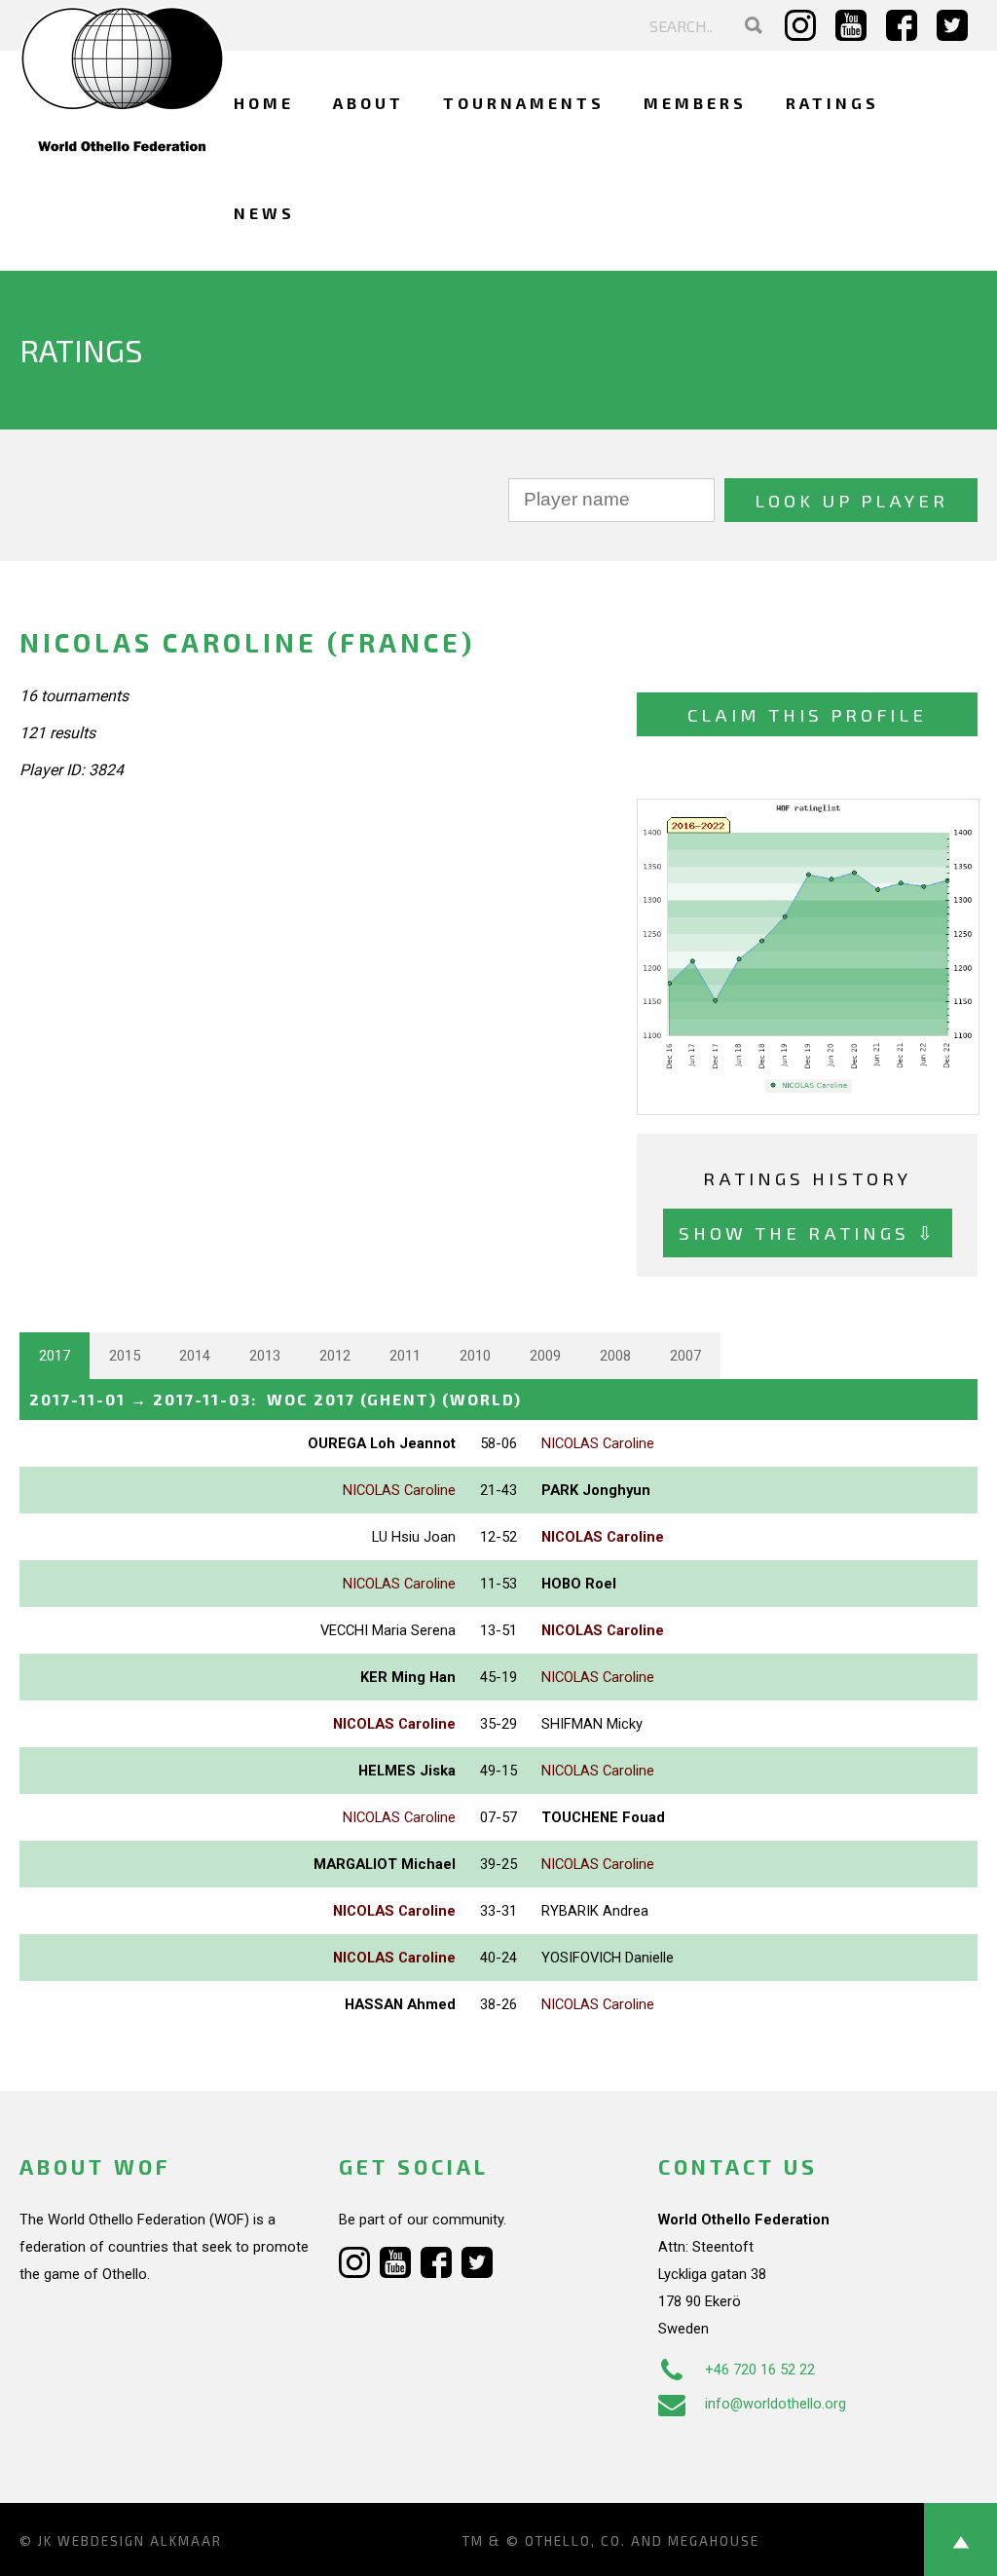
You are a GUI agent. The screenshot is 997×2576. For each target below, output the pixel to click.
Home (264, 103)
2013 (265, 1356)
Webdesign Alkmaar (140, 2541)
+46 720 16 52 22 (760, 2370)
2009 (545, 1356)
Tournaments (524, 103)
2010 (475, 1356)
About (369, 103)
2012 (335, 1356)
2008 (615, 1356)
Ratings (832, 103)
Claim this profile (807, 714)
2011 (405, 1356)
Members (695, 103)
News (264, 213)
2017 (55, 1356)
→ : (276, 1399)
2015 (125, 1356)
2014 (195, 1356)
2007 (685, 1356)
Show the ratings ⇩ (808, 1232)
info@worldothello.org (775, 2404)
